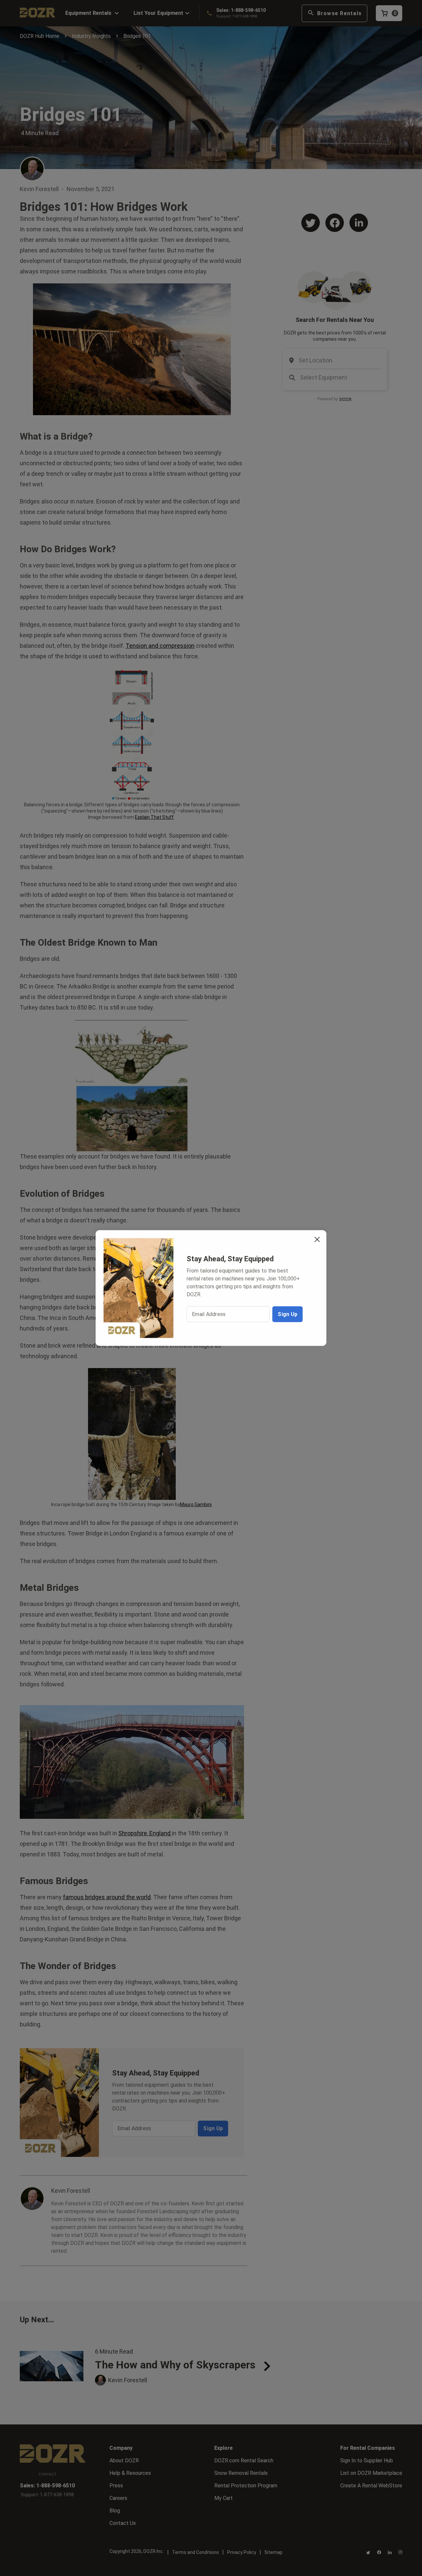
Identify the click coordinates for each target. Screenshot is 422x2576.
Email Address (209, 1314)
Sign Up (287, 1314)
